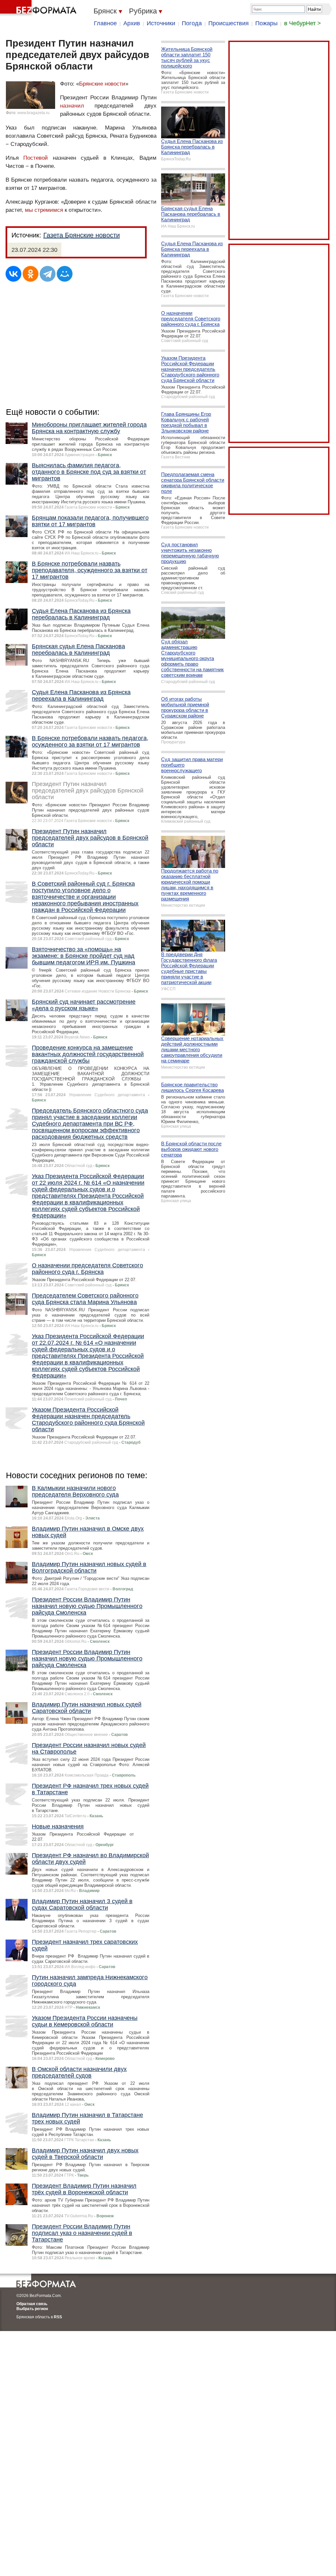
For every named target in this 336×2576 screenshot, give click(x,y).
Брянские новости (102, 84)
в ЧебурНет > (303, 23)
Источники (161, 23)
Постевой (36, 158)
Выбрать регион (32, 2309)
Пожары (266, 23)
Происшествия (229, 23)
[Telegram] (48, 274)
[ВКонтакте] (13, 274)
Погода (192, 23)
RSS (58, 2317)
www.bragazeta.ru (33, 113)
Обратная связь (32, 2304)
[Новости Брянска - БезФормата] (39, 8)
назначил (72, 106)
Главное (105, 23)
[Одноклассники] (31, 274)
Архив (132, 23)
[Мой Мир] (65, 274)
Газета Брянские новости (82, 235)
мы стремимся (44, 210)
